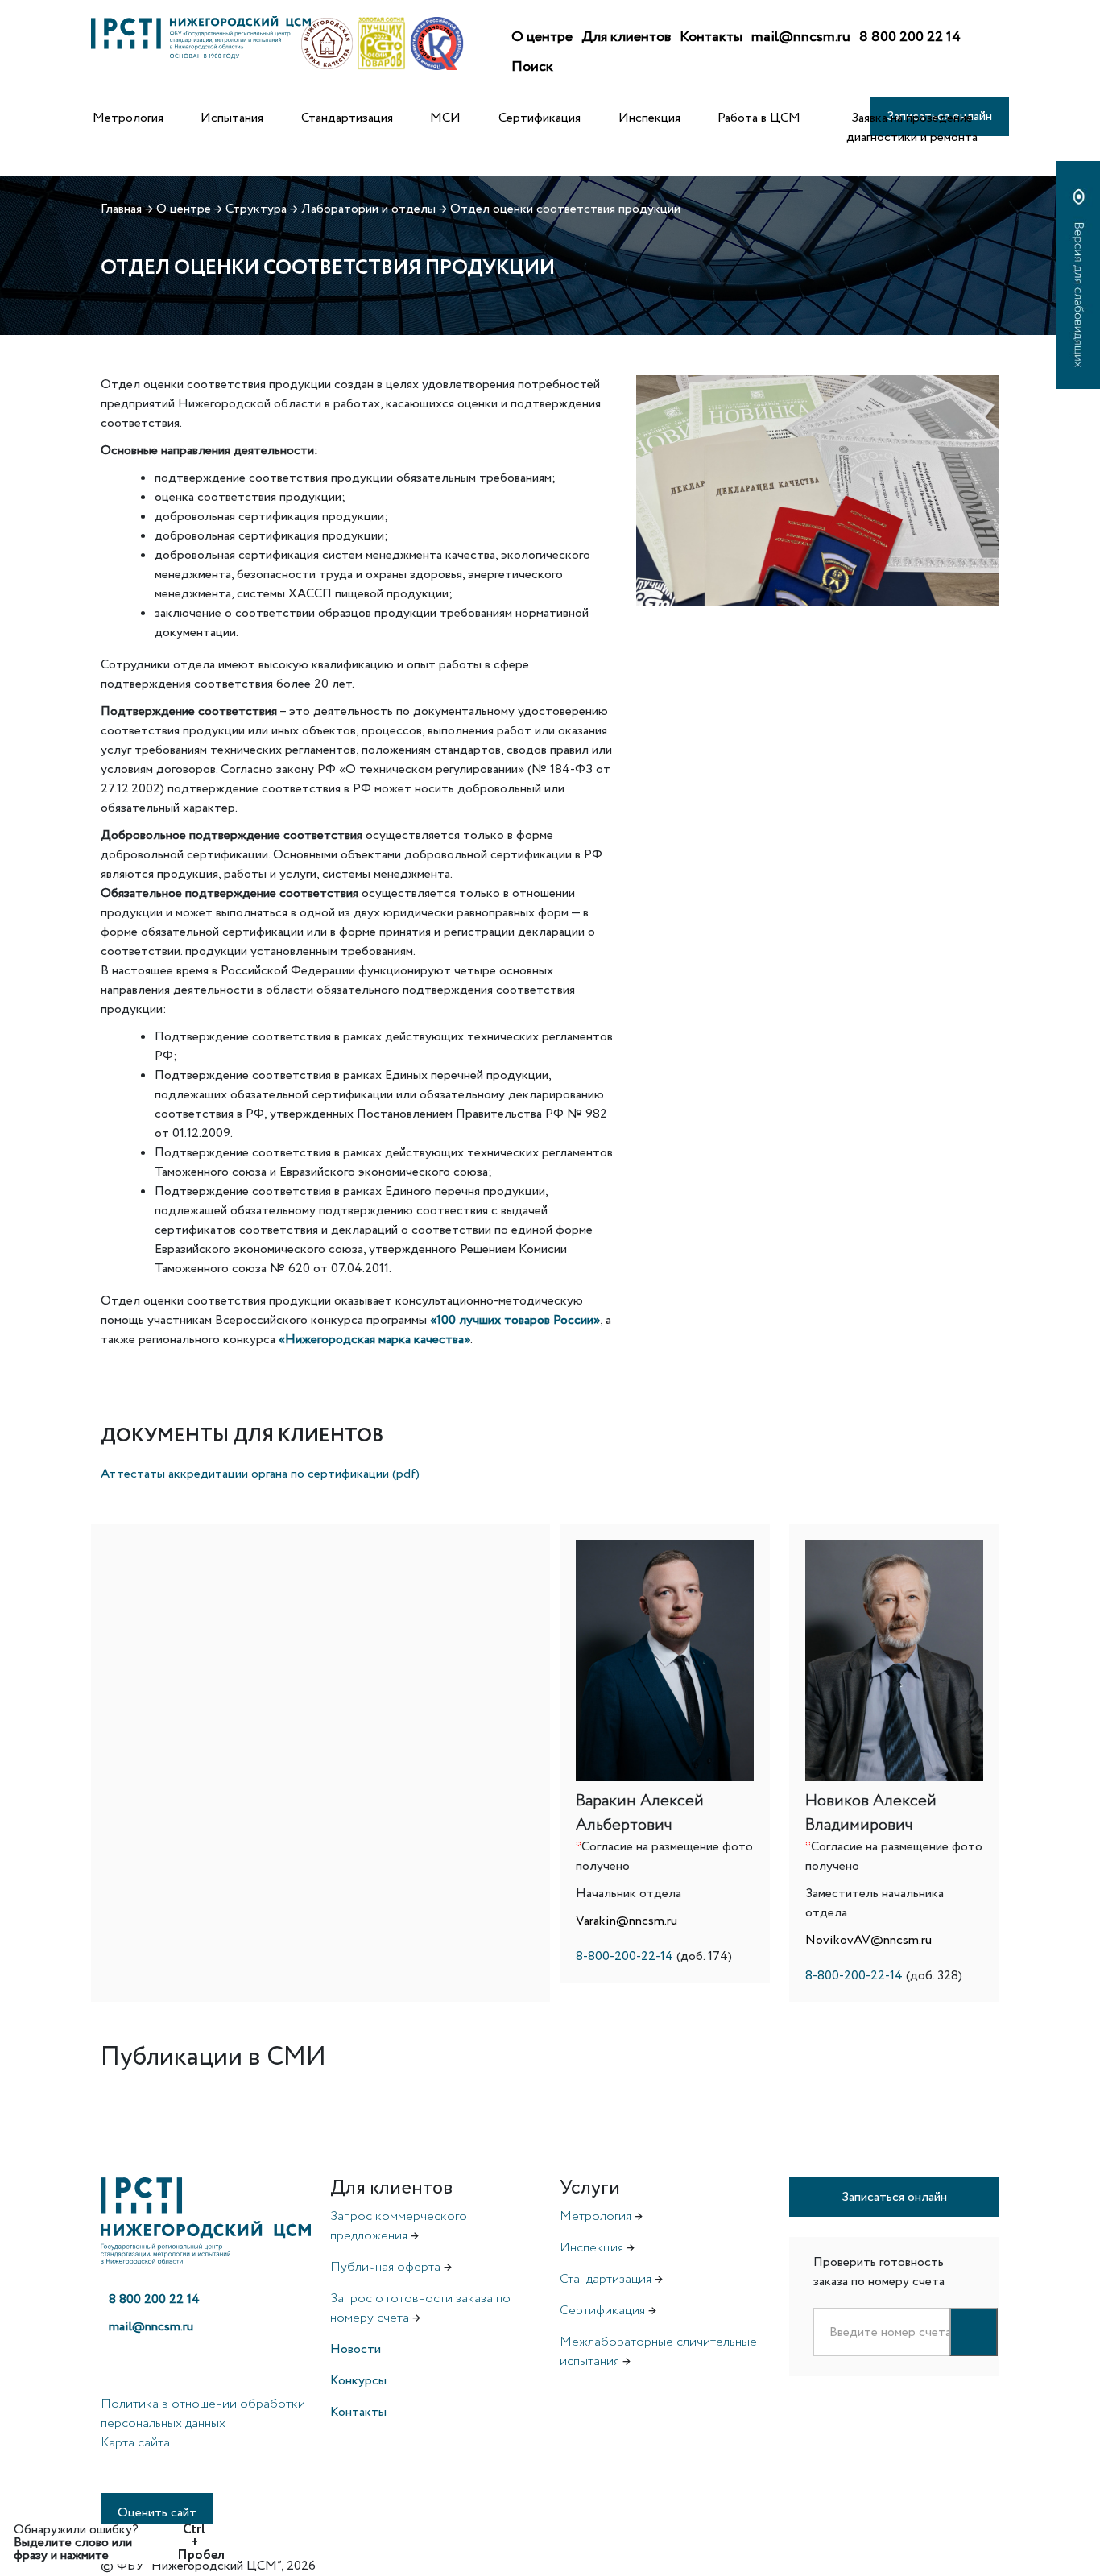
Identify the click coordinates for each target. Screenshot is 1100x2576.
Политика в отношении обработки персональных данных (203, 2414)
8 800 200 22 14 (910, 37)
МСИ (445, 118)
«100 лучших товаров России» (515, 1320)
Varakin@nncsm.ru (627, 1921)
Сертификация (540, 118)
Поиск (532, 67)
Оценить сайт (157, 2513)
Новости (356, 2349)
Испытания (232, 118)
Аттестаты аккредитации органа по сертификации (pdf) (260, 1474)
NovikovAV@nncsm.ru (868, 1940)
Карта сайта (135, 2443)
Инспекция (649, 118)
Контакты (711, 37)
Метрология (128, 118)
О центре (542, 37)
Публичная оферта (385, 2267)
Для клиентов (626, 37)
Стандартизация (347, 118)
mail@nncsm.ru (801, 37)
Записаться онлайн (894, 2197)
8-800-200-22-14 (624, 1956)
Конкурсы (358, 2381)
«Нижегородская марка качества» (374, 1340)
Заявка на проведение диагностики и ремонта (912, 128)
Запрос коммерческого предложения (399, 2226)
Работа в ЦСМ (759, 118)
